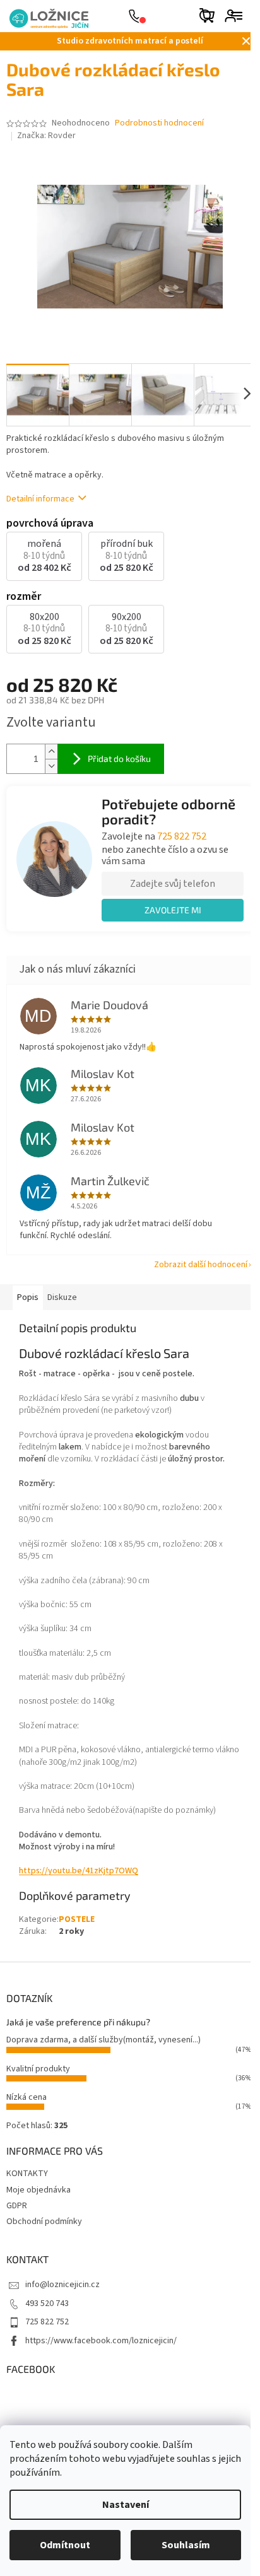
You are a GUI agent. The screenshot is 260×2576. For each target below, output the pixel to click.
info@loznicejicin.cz (62, 2285)
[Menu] (237, 16)
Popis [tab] (28, 1297)
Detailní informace (40, 499)
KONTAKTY (27, 2174)
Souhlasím (186, 2545)
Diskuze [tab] (62, 1297)
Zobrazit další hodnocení (201, 1265)
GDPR (17, 2206)
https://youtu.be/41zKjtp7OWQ (79, 1871)
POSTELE (77, 1919)
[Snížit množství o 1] (51, 766)
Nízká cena (27, 2097)
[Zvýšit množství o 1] (51, 752)
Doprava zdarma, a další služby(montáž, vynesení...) (103, 2040)
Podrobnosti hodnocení (159, 123)
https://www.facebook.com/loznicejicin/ (101, 2341)
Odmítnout (65, 2545)
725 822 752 (182, 836)
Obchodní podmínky (44, 2222)
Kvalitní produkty (38, 2069)
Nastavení (126, 2505)
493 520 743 (47, 2304)
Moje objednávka (38, 2190)
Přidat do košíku (119, 758)
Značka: (46, 136)
